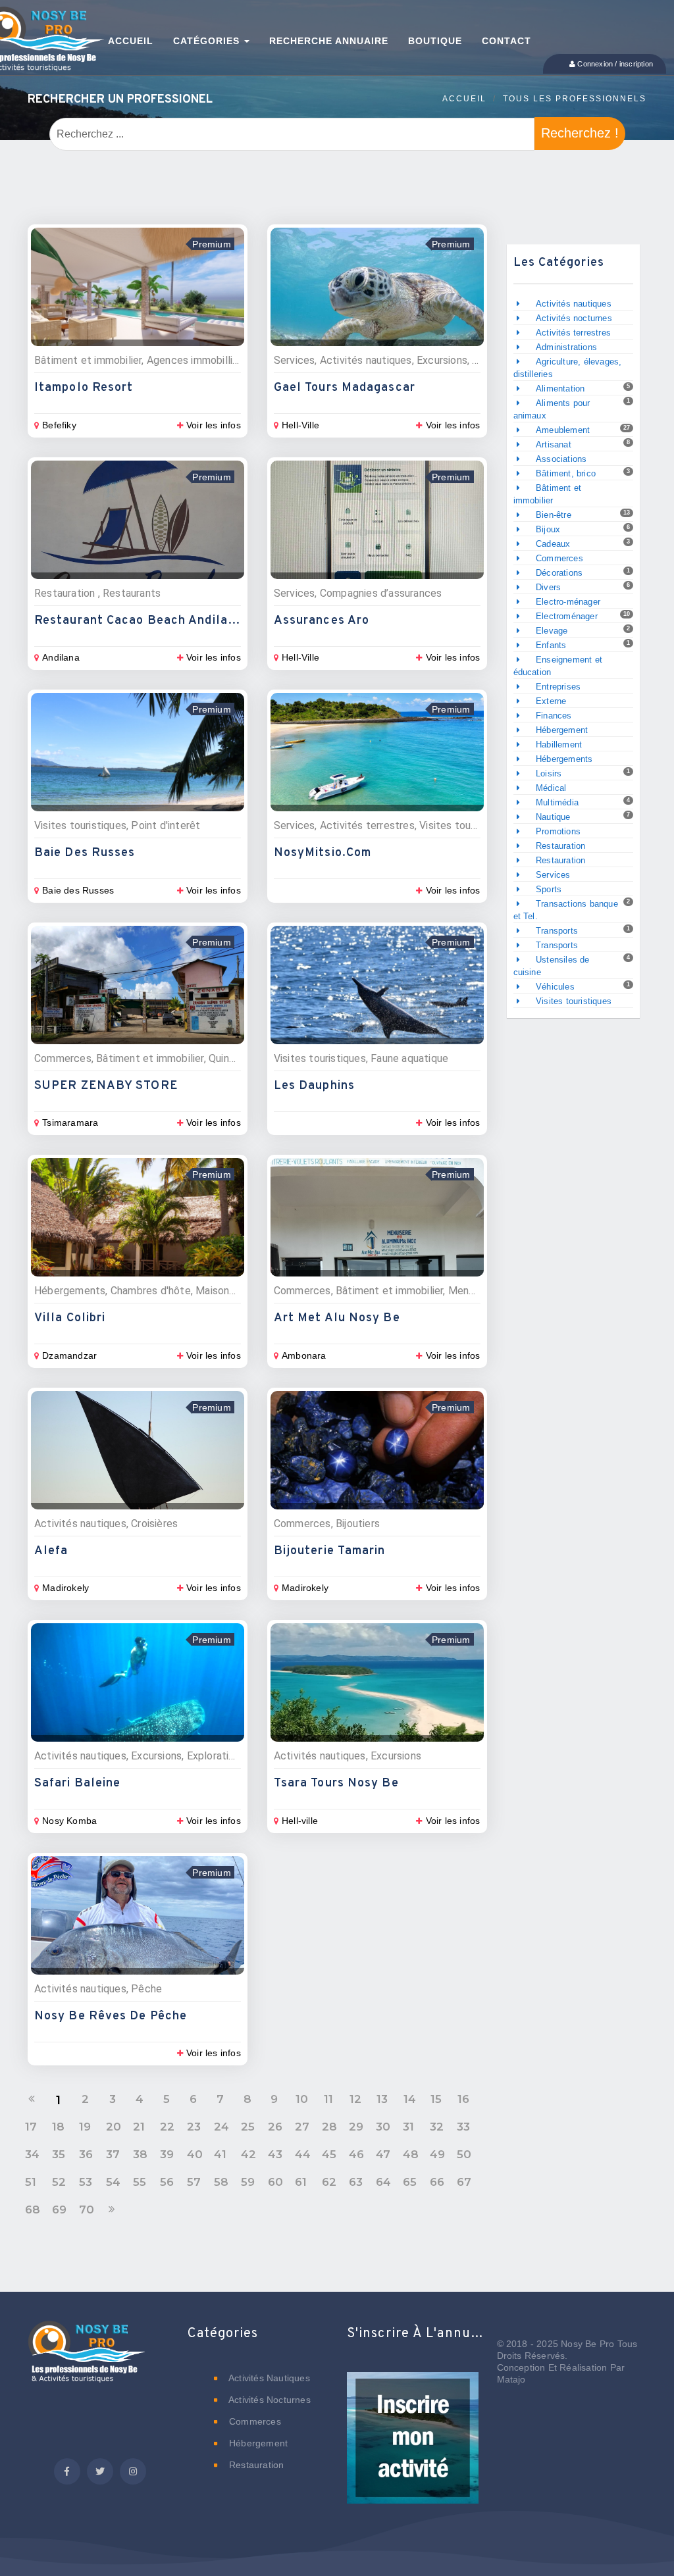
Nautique (553, 817)
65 (410, 2182)
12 (355, 2099)
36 (86, 2154)
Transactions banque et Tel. (566, 910)
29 (356, 2127)
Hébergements (564, 759)
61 (301, 2182)
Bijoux (548, 529)
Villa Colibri (70, 1318)
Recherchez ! (580, 133)
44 (303, 2154)
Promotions (558, 831)
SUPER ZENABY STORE (106, 1086)
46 (356, 2154)
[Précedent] (32, 2099)
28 (329, 2127)
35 (59, 2154)
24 (221, 2127)
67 (464, 2182)
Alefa (51, 1551)
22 (167, 2127)
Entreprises (558, 687)
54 (113, 2182)
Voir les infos (214, 425)
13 (382, 2099)
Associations (561, 459)
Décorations (559, 573)
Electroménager (567, 616)
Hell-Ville (300, 425)
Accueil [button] (131, 41)
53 (86, 2182)
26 (275, 2127)
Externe (551, 701)
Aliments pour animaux (552, 409)
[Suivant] (112, 2210)
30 (383, 2127)
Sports (549, 889)
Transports (557, 931)
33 (463, 2127)
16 (463, 2099)
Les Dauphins (314, 1086)
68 (33, 2210)
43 (275, 2154)
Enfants (551, 645)
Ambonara (304, 1355)
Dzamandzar (69, 1355)
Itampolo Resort (84, 388)
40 (195, 2154)
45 (329, 2154)
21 (139, 2127)
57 (194, 2182)
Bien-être (554, 515)
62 (329, 2182)
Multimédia (557, 802)
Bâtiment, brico (566, 473)
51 (31, 2182)
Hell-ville (300, 1821)
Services (553, 875)
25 (248, 2127)
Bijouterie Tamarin (330, 1551)
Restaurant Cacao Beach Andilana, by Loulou (173, 621)
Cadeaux (553, 544)
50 (464, 2154)
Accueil (464, 99)
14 (410, 2099)
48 (411, 2154)
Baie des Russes (85, 853)
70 (87, 2210)
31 (408, 2127)
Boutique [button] (435, 41)
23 (194, 2127)
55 (140, 2182)
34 (32, 2154)
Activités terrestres (573, 333)
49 (437, 2154)
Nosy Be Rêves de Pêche (111, 2016)
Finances (554, 716)
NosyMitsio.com (323, 853)
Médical (551, 788)
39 (167, 2154)
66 (437, 2182)
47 (383, 2154)
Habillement (559, 745)
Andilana (61, 657)
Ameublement (563, 430)
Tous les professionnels (575, 99)
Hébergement (562, 730)
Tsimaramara (70, 1123)
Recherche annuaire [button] (329, 41)
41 (220, 2154)
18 (58, 2127)
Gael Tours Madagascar (345, 388)
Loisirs (549, 773)
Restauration (560, 846)
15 (436, 2099)
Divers (548, 587)
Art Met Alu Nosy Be (337, 1318)
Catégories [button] (208, 41)
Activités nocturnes (574, 318)
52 (59, 2182)
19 (85, 2127)
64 (383, 2182)
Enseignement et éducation (558, 666)
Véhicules (555, 987)
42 (248, 2154)
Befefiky (59, 425)
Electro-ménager (568, 602)
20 (114, 2127)
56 (167, 2182)
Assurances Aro (322, 621)
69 (59, 2210)
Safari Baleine (77, 1783)
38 (140, 2154)
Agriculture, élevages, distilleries (568, 368)
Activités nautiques (574, 304)
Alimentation (560, 389)
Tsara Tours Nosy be (336, 1783)
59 (248, 2182)
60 (275, 2182)
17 (31, 2127)
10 (302, 2099)
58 (221, 2182)
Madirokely (65, 1588)
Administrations (566, 347)
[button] (413, 2447)
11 (328, 2099)
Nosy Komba (69, 1821)
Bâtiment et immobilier (548, 494)
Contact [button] (506, 41)
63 (356, 2182)
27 (302, 2127)
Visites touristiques (574, 1001)
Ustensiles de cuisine (552, 966)
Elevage (552, 631)
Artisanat (554, 444)
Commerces (559, 558)
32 (437, 2127)
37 (113, 2154)
